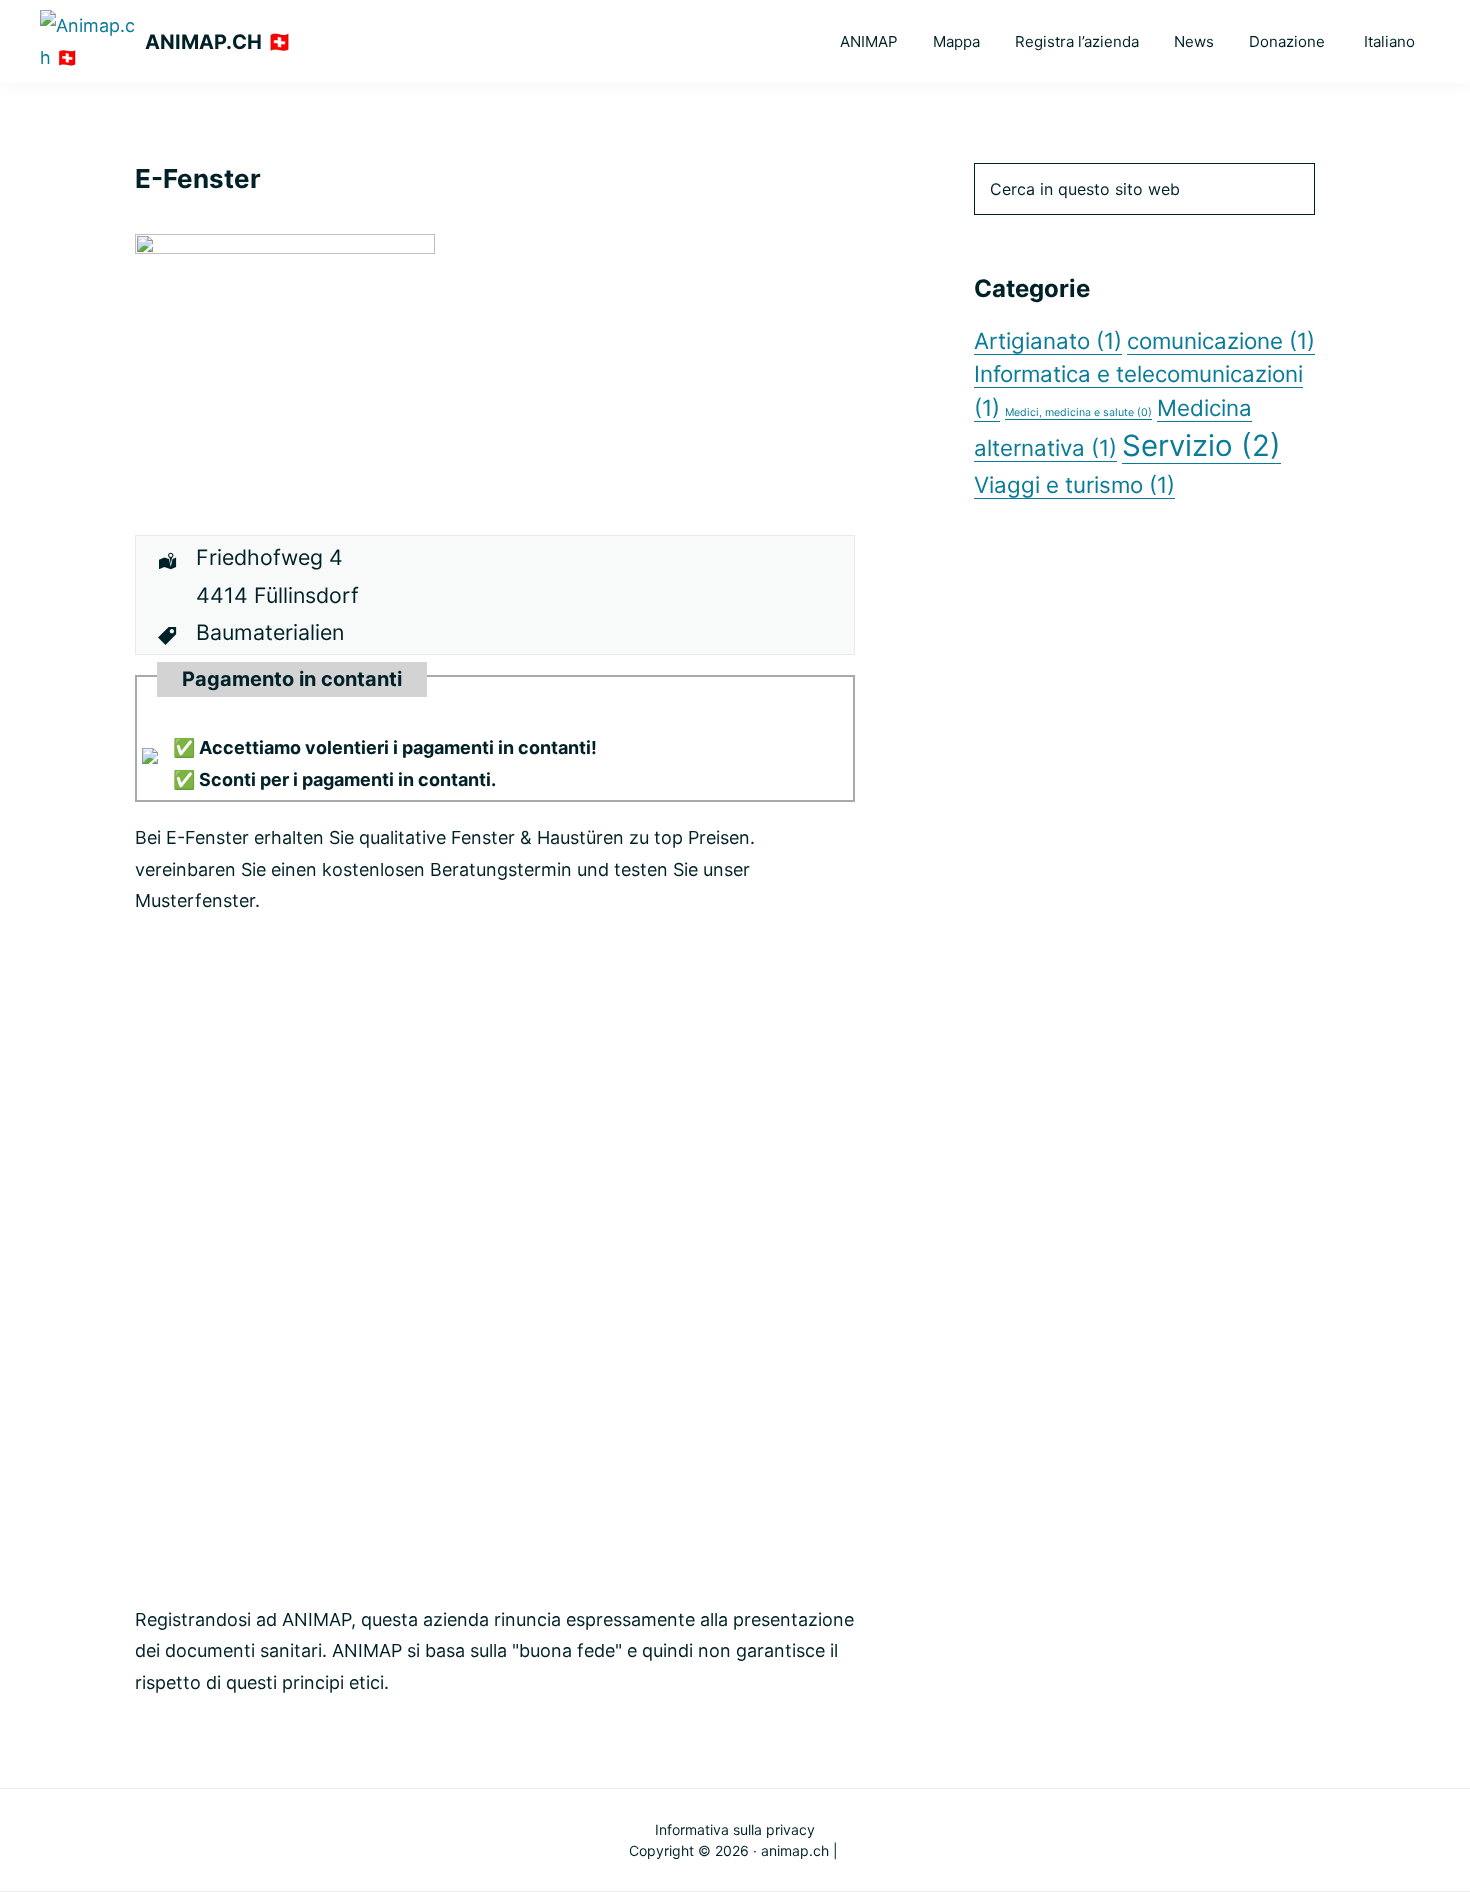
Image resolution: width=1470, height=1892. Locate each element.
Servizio (1201, 445)
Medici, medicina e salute (1078, 412)
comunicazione (1221, 340)
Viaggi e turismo (1074, 484)
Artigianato (1048, 340)
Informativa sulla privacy (735, 1829)
